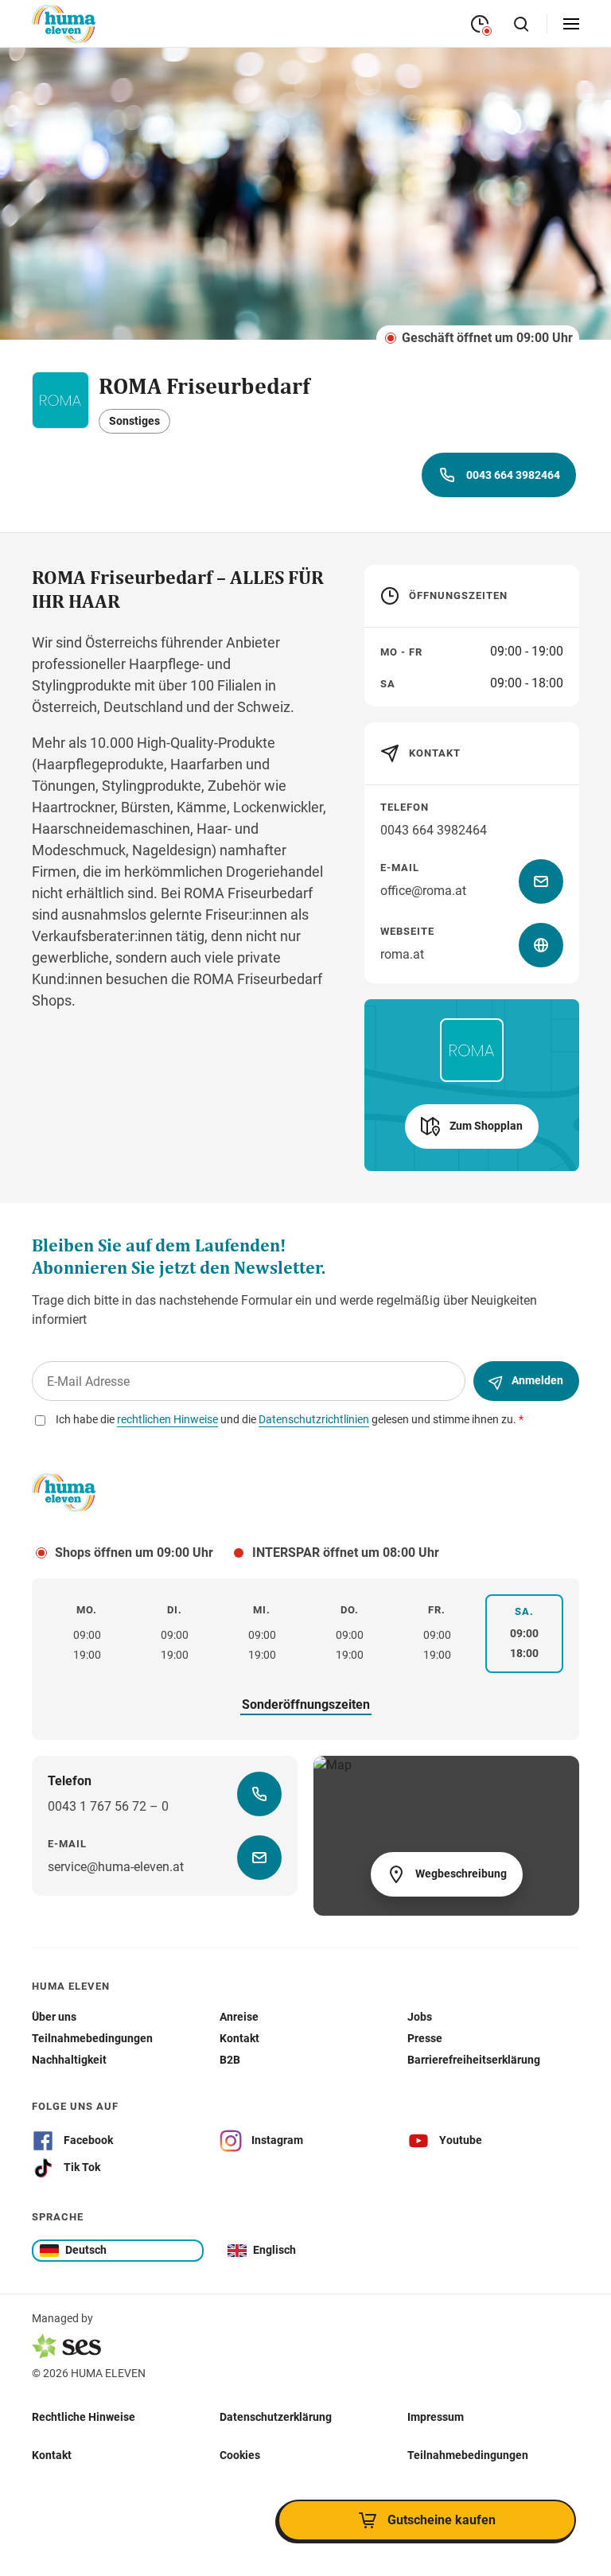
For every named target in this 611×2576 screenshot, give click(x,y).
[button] (472, 1127)
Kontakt (52, 2455)
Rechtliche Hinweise (84, 2417)
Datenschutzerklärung (276, 2417)
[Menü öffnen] (571, 24)
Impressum (436, 2417)
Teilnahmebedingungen (468, 2455)
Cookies (240, 2455)
